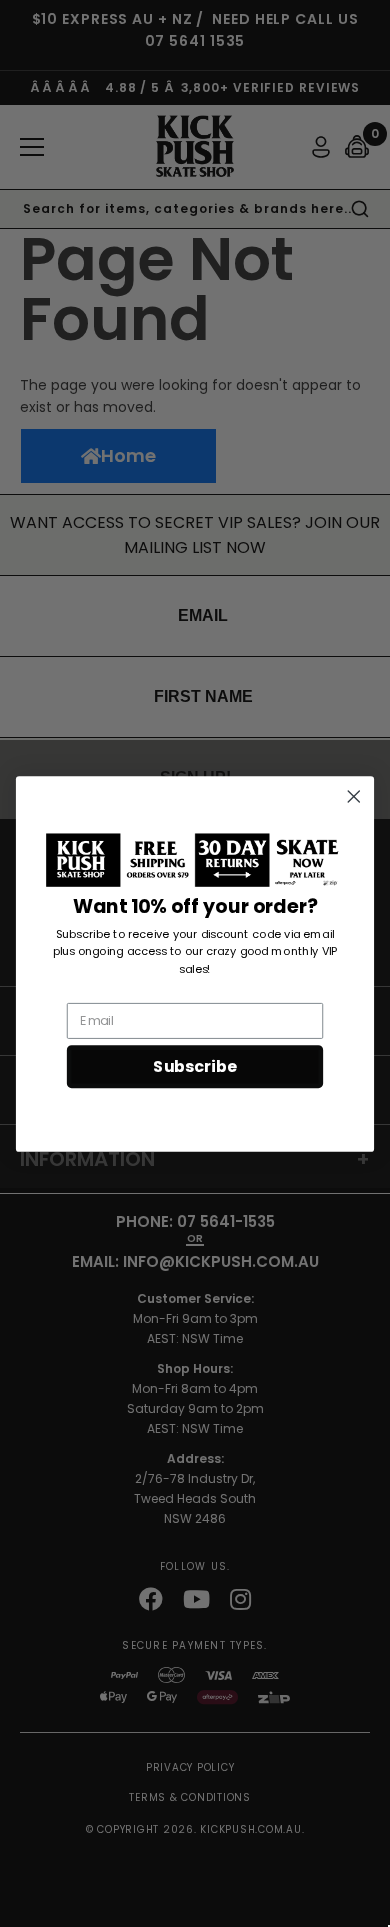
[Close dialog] (354, 796)
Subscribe (195, 1066)
